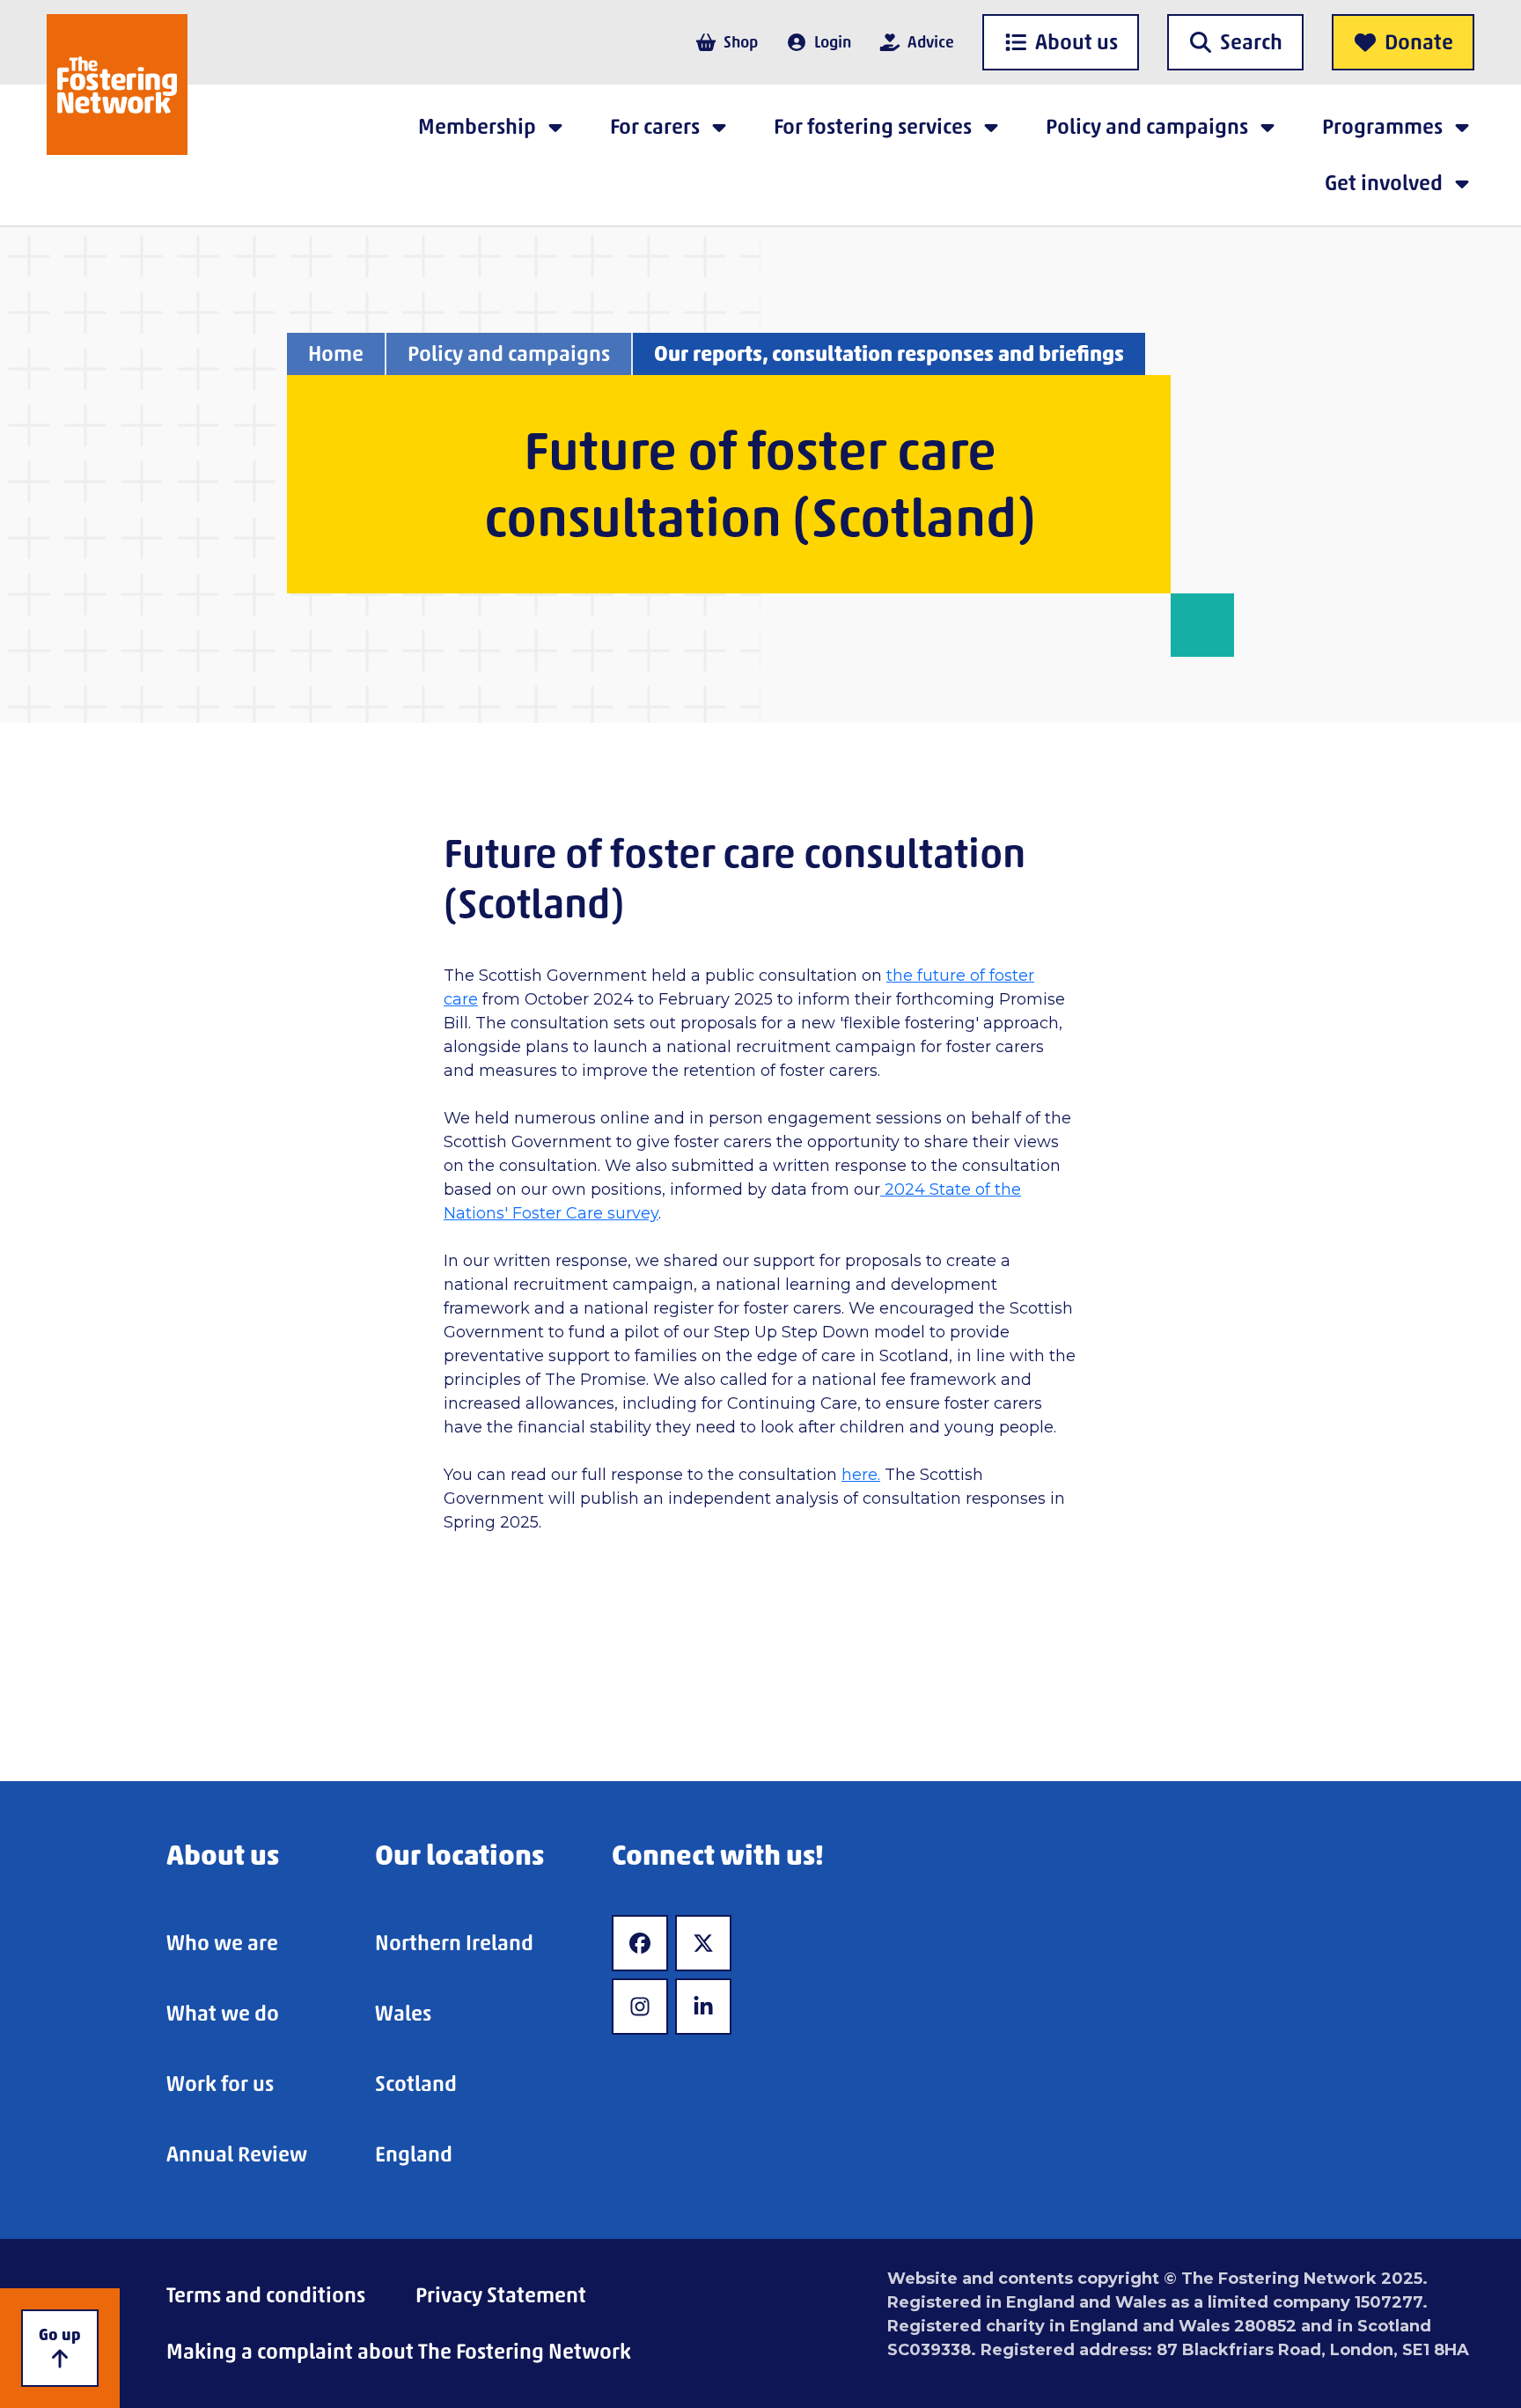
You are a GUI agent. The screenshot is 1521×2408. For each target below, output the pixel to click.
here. (861, 1475)
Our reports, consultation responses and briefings (889, 353)
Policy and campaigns (509, 353)
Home (336, 353)
